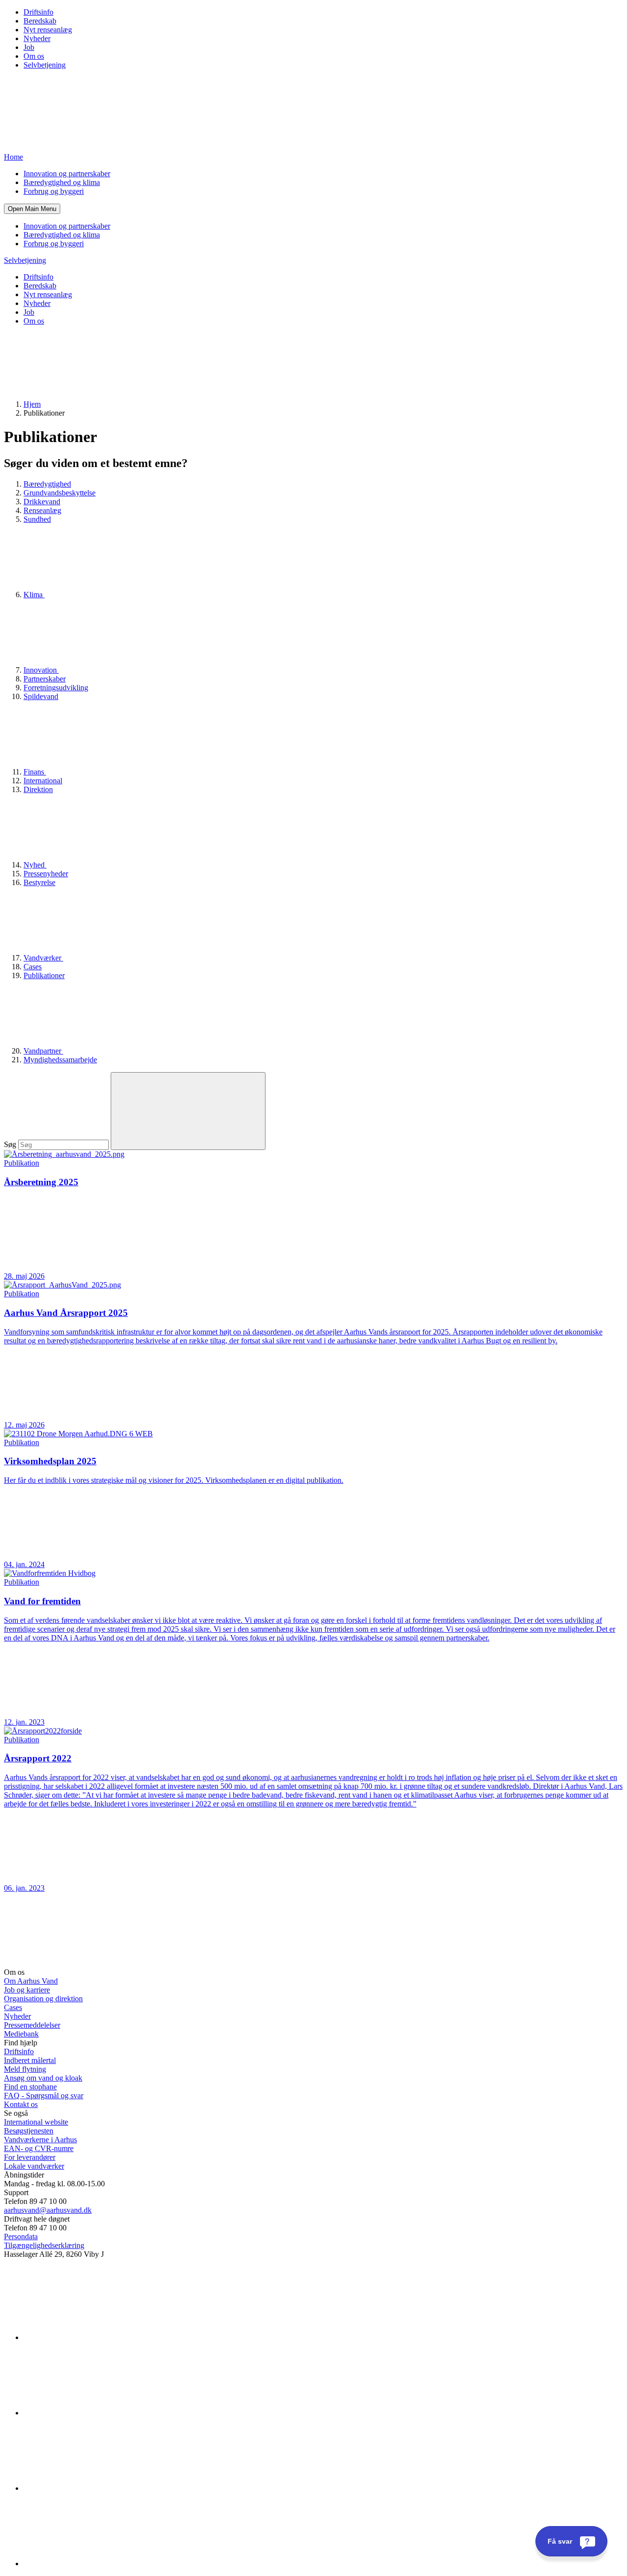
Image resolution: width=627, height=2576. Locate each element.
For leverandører (30, 2157)
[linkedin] (97, 2337)
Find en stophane (30, 2087)
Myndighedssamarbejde (60, 1060)
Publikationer (44, 975)
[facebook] (97, 2413)
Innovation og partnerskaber (67, 174)
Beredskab (40, 21)
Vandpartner (43, 1051)
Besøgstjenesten (29, 2131)
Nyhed (35, 865)
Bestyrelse (39, 882)
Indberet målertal (30, 2060)
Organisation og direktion (43, 1999)
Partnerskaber (45, 679)
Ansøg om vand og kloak (43, 2078)
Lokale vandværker (34, 2166)
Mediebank (21, 2034)
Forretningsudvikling (56, 688)
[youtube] (97, 2564)
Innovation (41, 670)
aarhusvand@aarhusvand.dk (48, 2210)
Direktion (38, 789)
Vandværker (43, 958)
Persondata (21, 2236)
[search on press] (188, 1111)
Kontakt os (21, 2104)
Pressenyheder (46, 874)
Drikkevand (42, 502)
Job (29, 47)
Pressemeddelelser (32, 2025)
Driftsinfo (38, 12)
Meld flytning (25, 2069)
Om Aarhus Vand (31, 1981)
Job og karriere (27, 1990)
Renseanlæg (42, 510)
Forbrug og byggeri (54, 191)
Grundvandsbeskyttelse (60, 493)
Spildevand (41, 696)
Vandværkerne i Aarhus (40, 2140)
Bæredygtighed (47, 484)
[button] (32, 209)
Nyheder (37, 38)
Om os (34, 56)
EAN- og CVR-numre (39, 2148)
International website (36, 2122)
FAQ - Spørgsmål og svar (44, 2096)
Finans (35, 772)
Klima (34, 595)
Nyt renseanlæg (48, 30)
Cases (33, 967)
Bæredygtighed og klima (62, 182)
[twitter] (97, 2488)
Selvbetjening (45, 65)
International (43, 781)
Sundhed (37, 519)
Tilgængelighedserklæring (44, 2245)
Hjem (32, 404)
